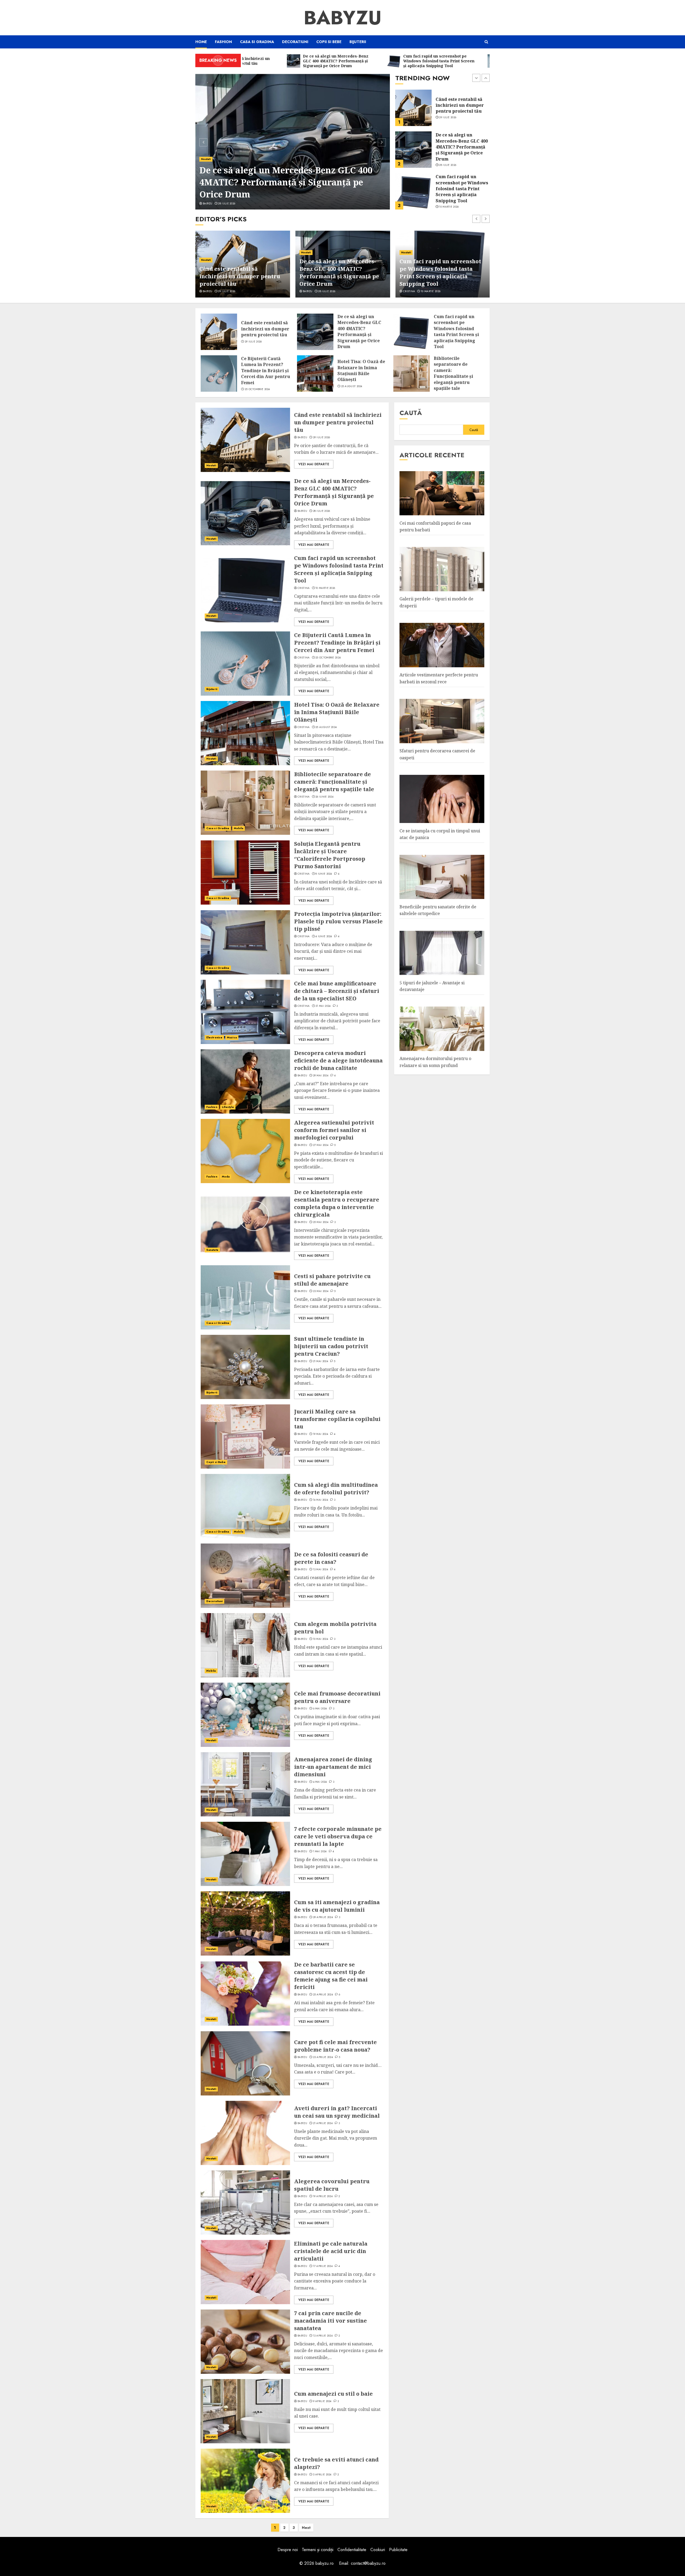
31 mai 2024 (323, 1006)
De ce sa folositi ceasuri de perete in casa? (331, 1558)
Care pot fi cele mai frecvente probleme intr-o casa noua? (335, 2046)
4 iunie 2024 (324, 936)
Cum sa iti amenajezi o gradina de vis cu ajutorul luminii (337, 1906)
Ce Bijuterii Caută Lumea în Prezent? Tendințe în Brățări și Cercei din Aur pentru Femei (460, 147)
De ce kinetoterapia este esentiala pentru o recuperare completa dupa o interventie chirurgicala (337, 1203)
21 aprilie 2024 (323, 2123)
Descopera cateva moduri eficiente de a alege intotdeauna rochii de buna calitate (338, 1060)
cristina (209, 204)
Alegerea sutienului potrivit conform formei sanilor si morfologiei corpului (334, 1130)
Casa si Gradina (257, 42)
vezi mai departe (314, 464)
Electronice (214, 1037)
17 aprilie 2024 (323, 2266)
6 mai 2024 (320, 1709)
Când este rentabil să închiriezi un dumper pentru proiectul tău (265, 329)
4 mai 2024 (320, 1782)
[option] (293, 142)
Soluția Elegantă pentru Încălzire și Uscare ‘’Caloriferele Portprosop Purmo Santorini (330, 855)
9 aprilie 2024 (322, 2401)
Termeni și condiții (318, 2550)
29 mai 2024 (321, 1076)
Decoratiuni (295, 42)
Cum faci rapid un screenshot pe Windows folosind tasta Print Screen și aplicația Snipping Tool (290, 182)
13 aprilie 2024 (323, 2336)
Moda (226, 1177)
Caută (411, 413)
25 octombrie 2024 (452, 165)
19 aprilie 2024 (323, 2196)
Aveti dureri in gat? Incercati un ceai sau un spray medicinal (337, 2112)
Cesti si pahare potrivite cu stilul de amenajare (332, 1280)
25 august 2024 (450, 201)
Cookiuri (378, 2550)
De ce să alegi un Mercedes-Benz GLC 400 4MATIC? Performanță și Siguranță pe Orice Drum (239, 273)
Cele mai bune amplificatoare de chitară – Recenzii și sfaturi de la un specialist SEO (337, 991)
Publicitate (398, 2550)
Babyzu (343, 18)
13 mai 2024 (321, 1569)
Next (306, 2528)
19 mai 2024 (321, 1434)
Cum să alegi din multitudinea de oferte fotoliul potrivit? (336, 1489)
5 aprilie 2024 (322, 2475)
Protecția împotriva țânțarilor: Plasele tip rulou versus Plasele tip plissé (338, 921)
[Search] (486, 42)
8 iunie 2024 (324, 874)
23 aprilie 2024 (323, 2057)
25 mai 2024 (321, 1222)
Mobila (239, 828)
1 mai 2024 (320, 1851)
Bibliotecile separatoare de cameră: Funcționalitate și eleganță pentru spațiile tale (453, 373)
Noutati (206, 159)
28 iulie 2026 (227, 291)
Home (201, 42)
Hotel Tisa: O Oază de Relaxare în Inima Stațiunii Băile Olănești (461, 189)
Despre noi (288, 2550)
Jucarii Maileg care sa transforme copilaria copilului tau (337, 1419)
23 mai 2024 (321, 1291)
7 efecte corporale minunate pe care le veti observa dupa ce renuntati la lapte (338, 1836)
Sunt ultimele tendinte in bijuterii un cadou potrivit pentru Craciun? (331, 1346)
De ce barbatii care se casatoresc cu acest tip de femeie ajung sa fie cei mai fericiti (331, 1976)
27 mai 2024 (321, 1145)
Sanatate (212, 1250)
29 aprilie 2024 (323, 1917)
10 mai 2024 (321, 1639)
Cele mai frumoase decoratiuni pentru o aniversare (337, 1697)
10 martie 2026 (231, 204)
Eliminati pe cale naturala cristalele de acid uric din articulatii (331, 2251)
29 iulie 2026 (253, 342)
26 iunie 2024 (324, 797)
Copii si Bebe (329, 42)
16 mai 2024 (321, 1500)
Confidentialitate (352, 2550)
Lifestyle (228, 1107)
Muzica (232, 1037)
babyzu (208, 291)
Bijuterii (358, 42)
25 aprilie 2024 (323, 1995)
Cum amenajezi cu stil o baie (333, 2394)
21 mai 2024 (321, 1361)
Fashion (223, 42)
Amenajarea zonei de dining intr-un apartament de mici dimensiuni (333, 1767)
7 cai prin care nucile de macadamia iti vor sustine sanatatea (330, 2321)
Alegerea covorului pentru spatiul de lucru (332, 2185)
